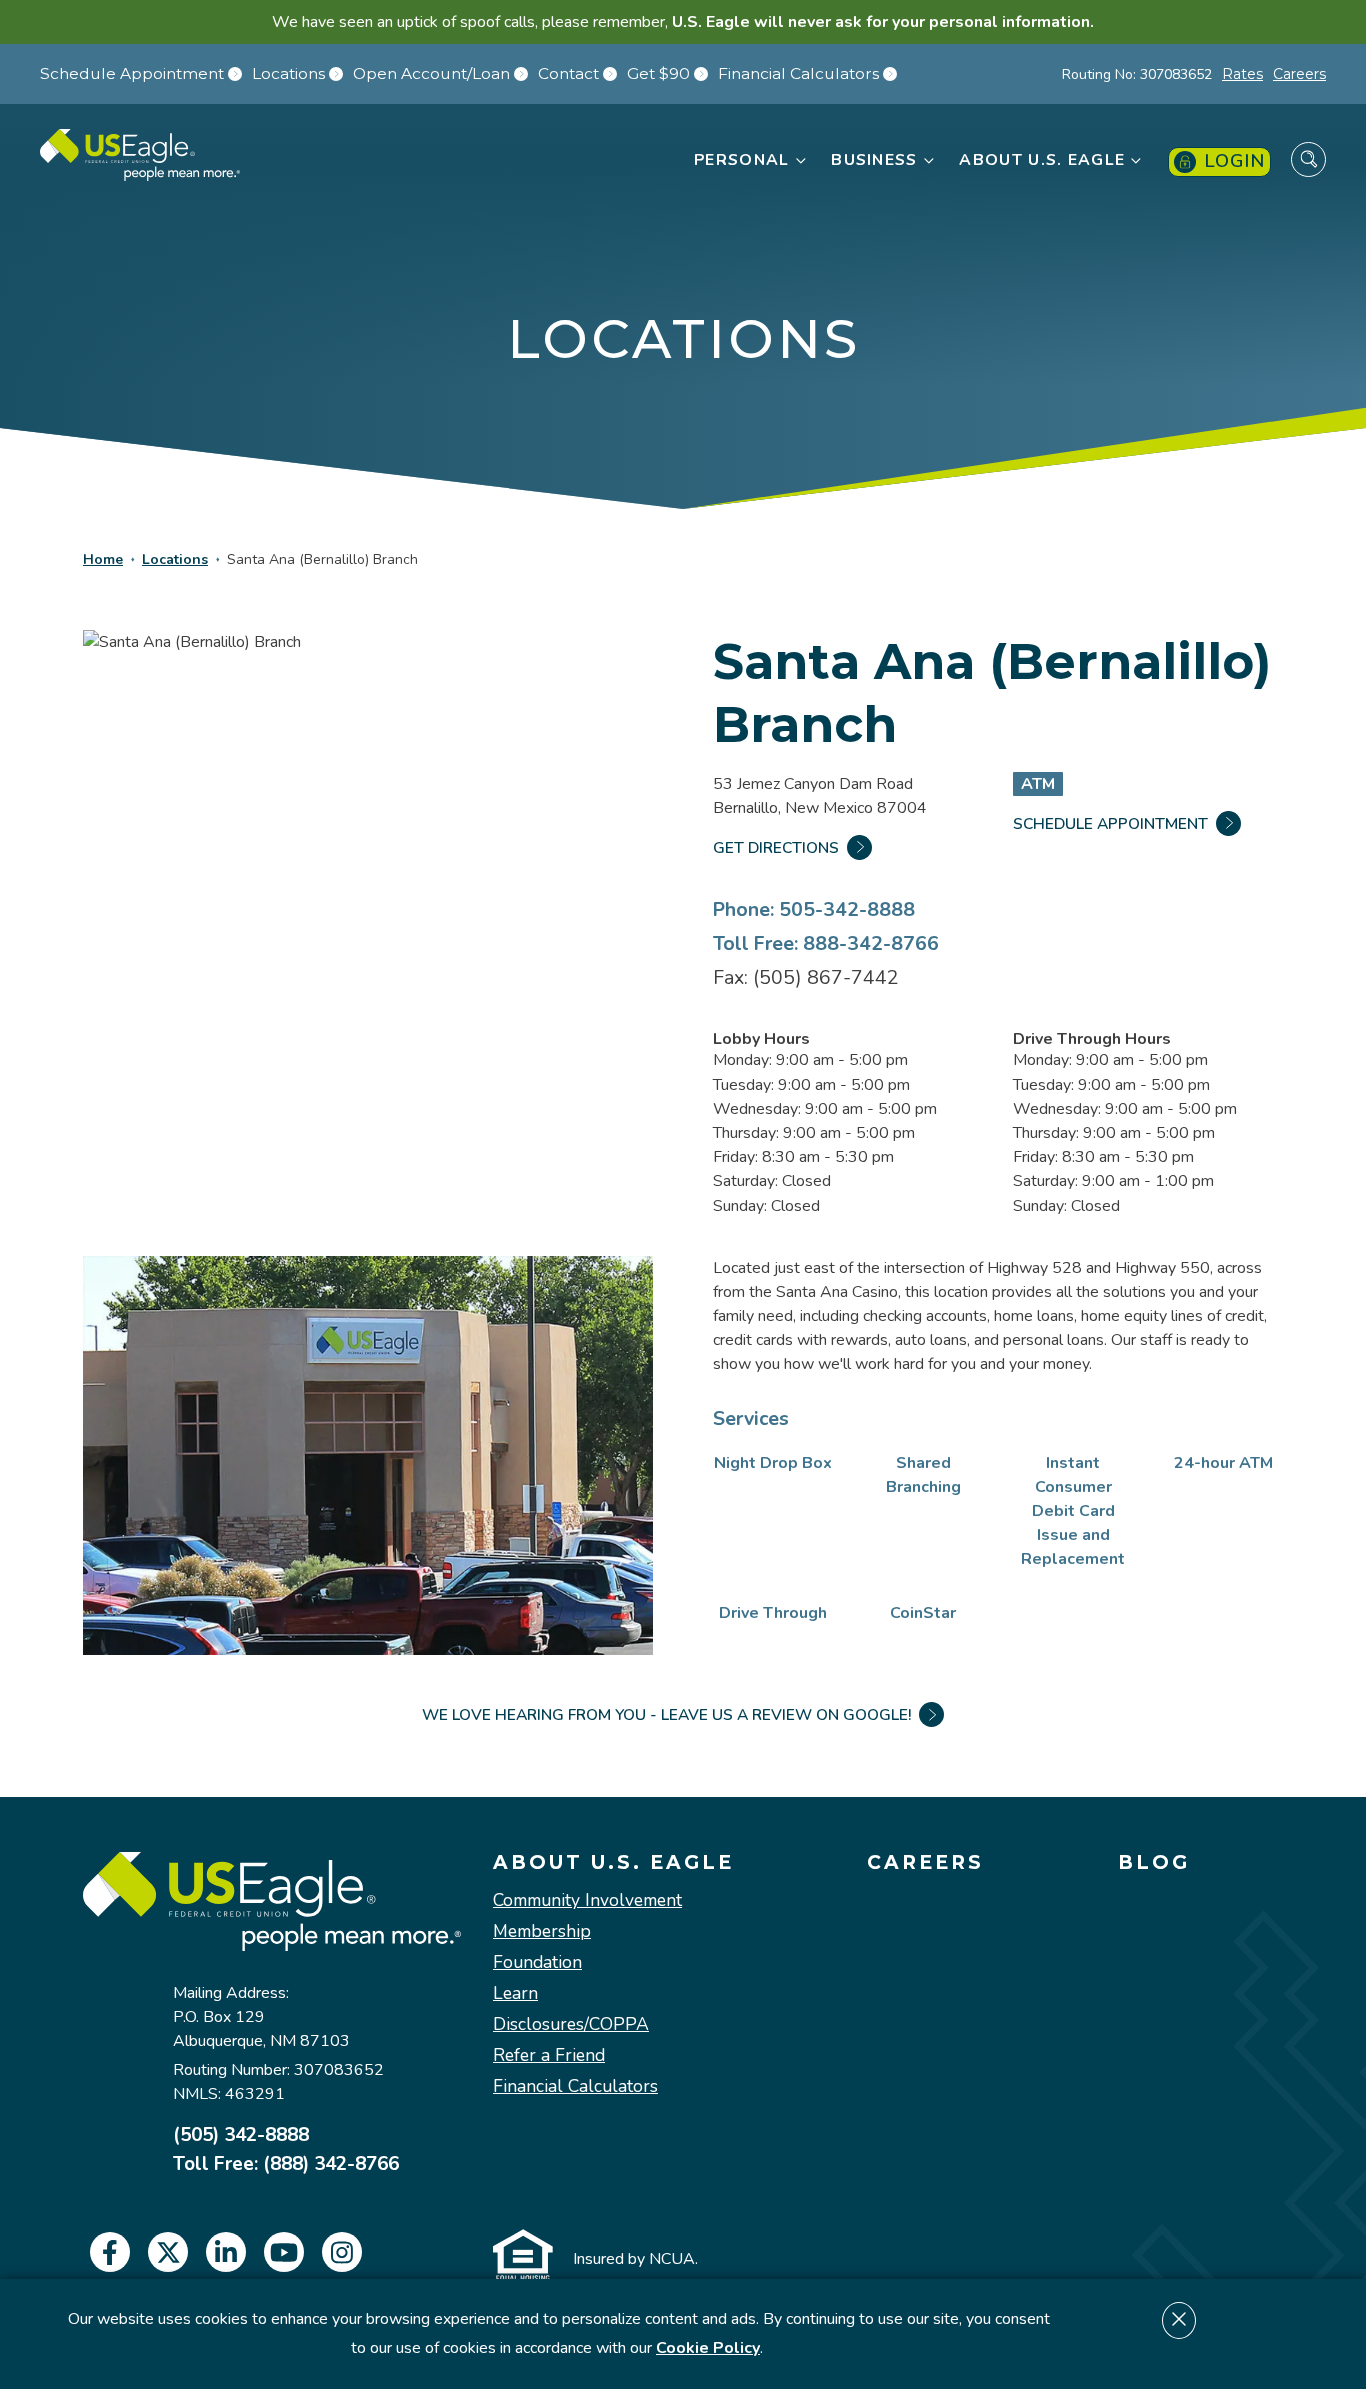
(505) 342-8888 (241, 2135)
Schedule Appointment (132, 74)
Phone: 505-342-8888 (814, 909)
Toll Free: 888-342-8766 (826, 943)
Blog (1154, 1863)
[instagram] (342, 2252)
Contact (568, 74)
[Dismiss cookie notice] (1179, 2320)
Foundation (537, 1962)
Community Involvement (587, 1900)
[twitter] (168, 2252)
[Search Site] (1308, 159)
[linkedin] (226, 2252)
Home (103, 559)
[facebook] (110, 2252)
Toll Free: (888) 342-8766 (286, 2164)
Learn (515, 1993)
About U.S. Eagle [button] (1042, 160)
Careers (1299, 74)
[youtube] (284, 2252)
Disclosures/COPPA (571, 2024)
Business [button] (874, 160)
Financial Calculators (798, 74)
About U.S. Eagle (613, 1863)
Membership (542, 1931)
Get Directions (776, 847)
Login (1234, 161)
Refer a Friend (549, 2055)
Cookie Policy (708, 2348)
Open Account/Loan (431, 74)
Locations (288, 74)
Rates (1242, 74)
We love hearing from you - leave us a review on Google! (666, 1714)
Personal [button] (741, 160)
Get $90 (658, 74)
